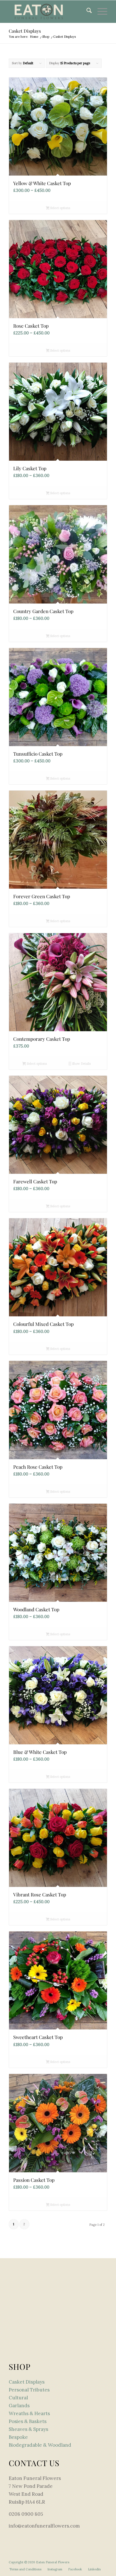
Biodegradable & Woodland (40, 2445)
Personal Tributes (29, 2390)
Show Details (81, 1064)
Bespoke (18, 2437)
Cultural (18, 2398)
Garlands (19, 2406)
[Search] (86, 12)
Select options (60, 208)
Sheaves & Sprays (28, 2429)
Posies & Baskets (28, 2421)
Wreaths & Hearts (29, 2413)
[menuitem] (86, 12)
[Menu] (100, 12)
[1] (48, 12)
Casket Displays (27, 2382)
